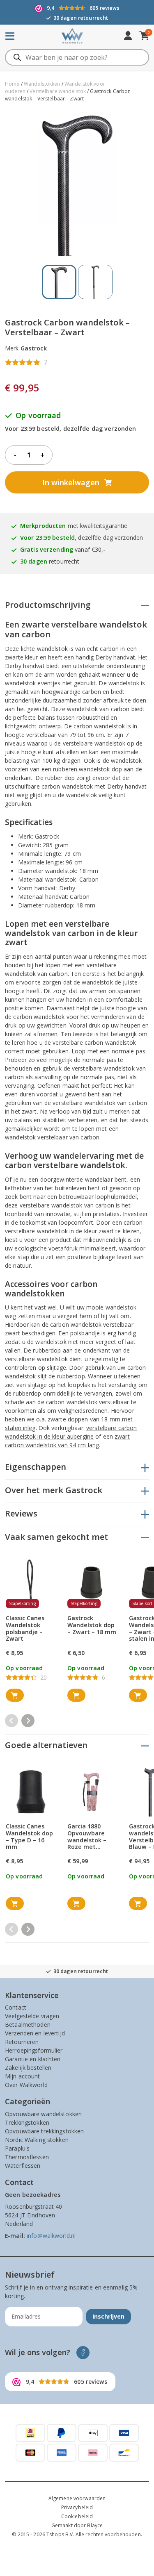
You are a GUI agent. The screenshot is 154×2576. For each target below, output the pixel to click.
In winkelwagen (71, 482)
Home (12, 84)
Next (28, 1721)
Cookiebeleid (77, 2516)
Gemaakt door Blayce (77, 2525)
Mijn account (23, 2076)
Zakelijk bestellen (28, 2068)
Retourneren (22, 2042)
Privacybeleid (77, 2507)
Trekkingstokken (27, 2122)
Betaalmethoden (28, 2025)
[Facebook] (83, 2353)
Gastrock (34, 348)
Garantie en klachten (33, 2059)
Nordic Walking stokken (37, 2140)
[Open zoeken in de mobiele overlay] (77, 57)
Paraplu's (17, 2148)
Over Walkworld (26, 2085)
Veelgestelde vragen (32, 2016)
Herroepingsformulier (34, 2050)
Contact (16, 2007)
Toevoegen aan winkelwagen (15, 1696)
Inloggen (128, 36)
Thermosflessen (27, 2157)
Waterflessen (23, 2166)
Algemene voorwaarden (77, 2498)
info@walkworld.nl (51, 2236)
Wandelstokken (42, 84)
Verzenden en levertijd (35, 2033)
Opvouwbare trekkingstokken (44, 2131)
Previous (11, 1721)
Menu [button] (21, 36)
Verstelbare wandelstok (58, 91)
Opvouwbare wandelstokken (43, 2114)
